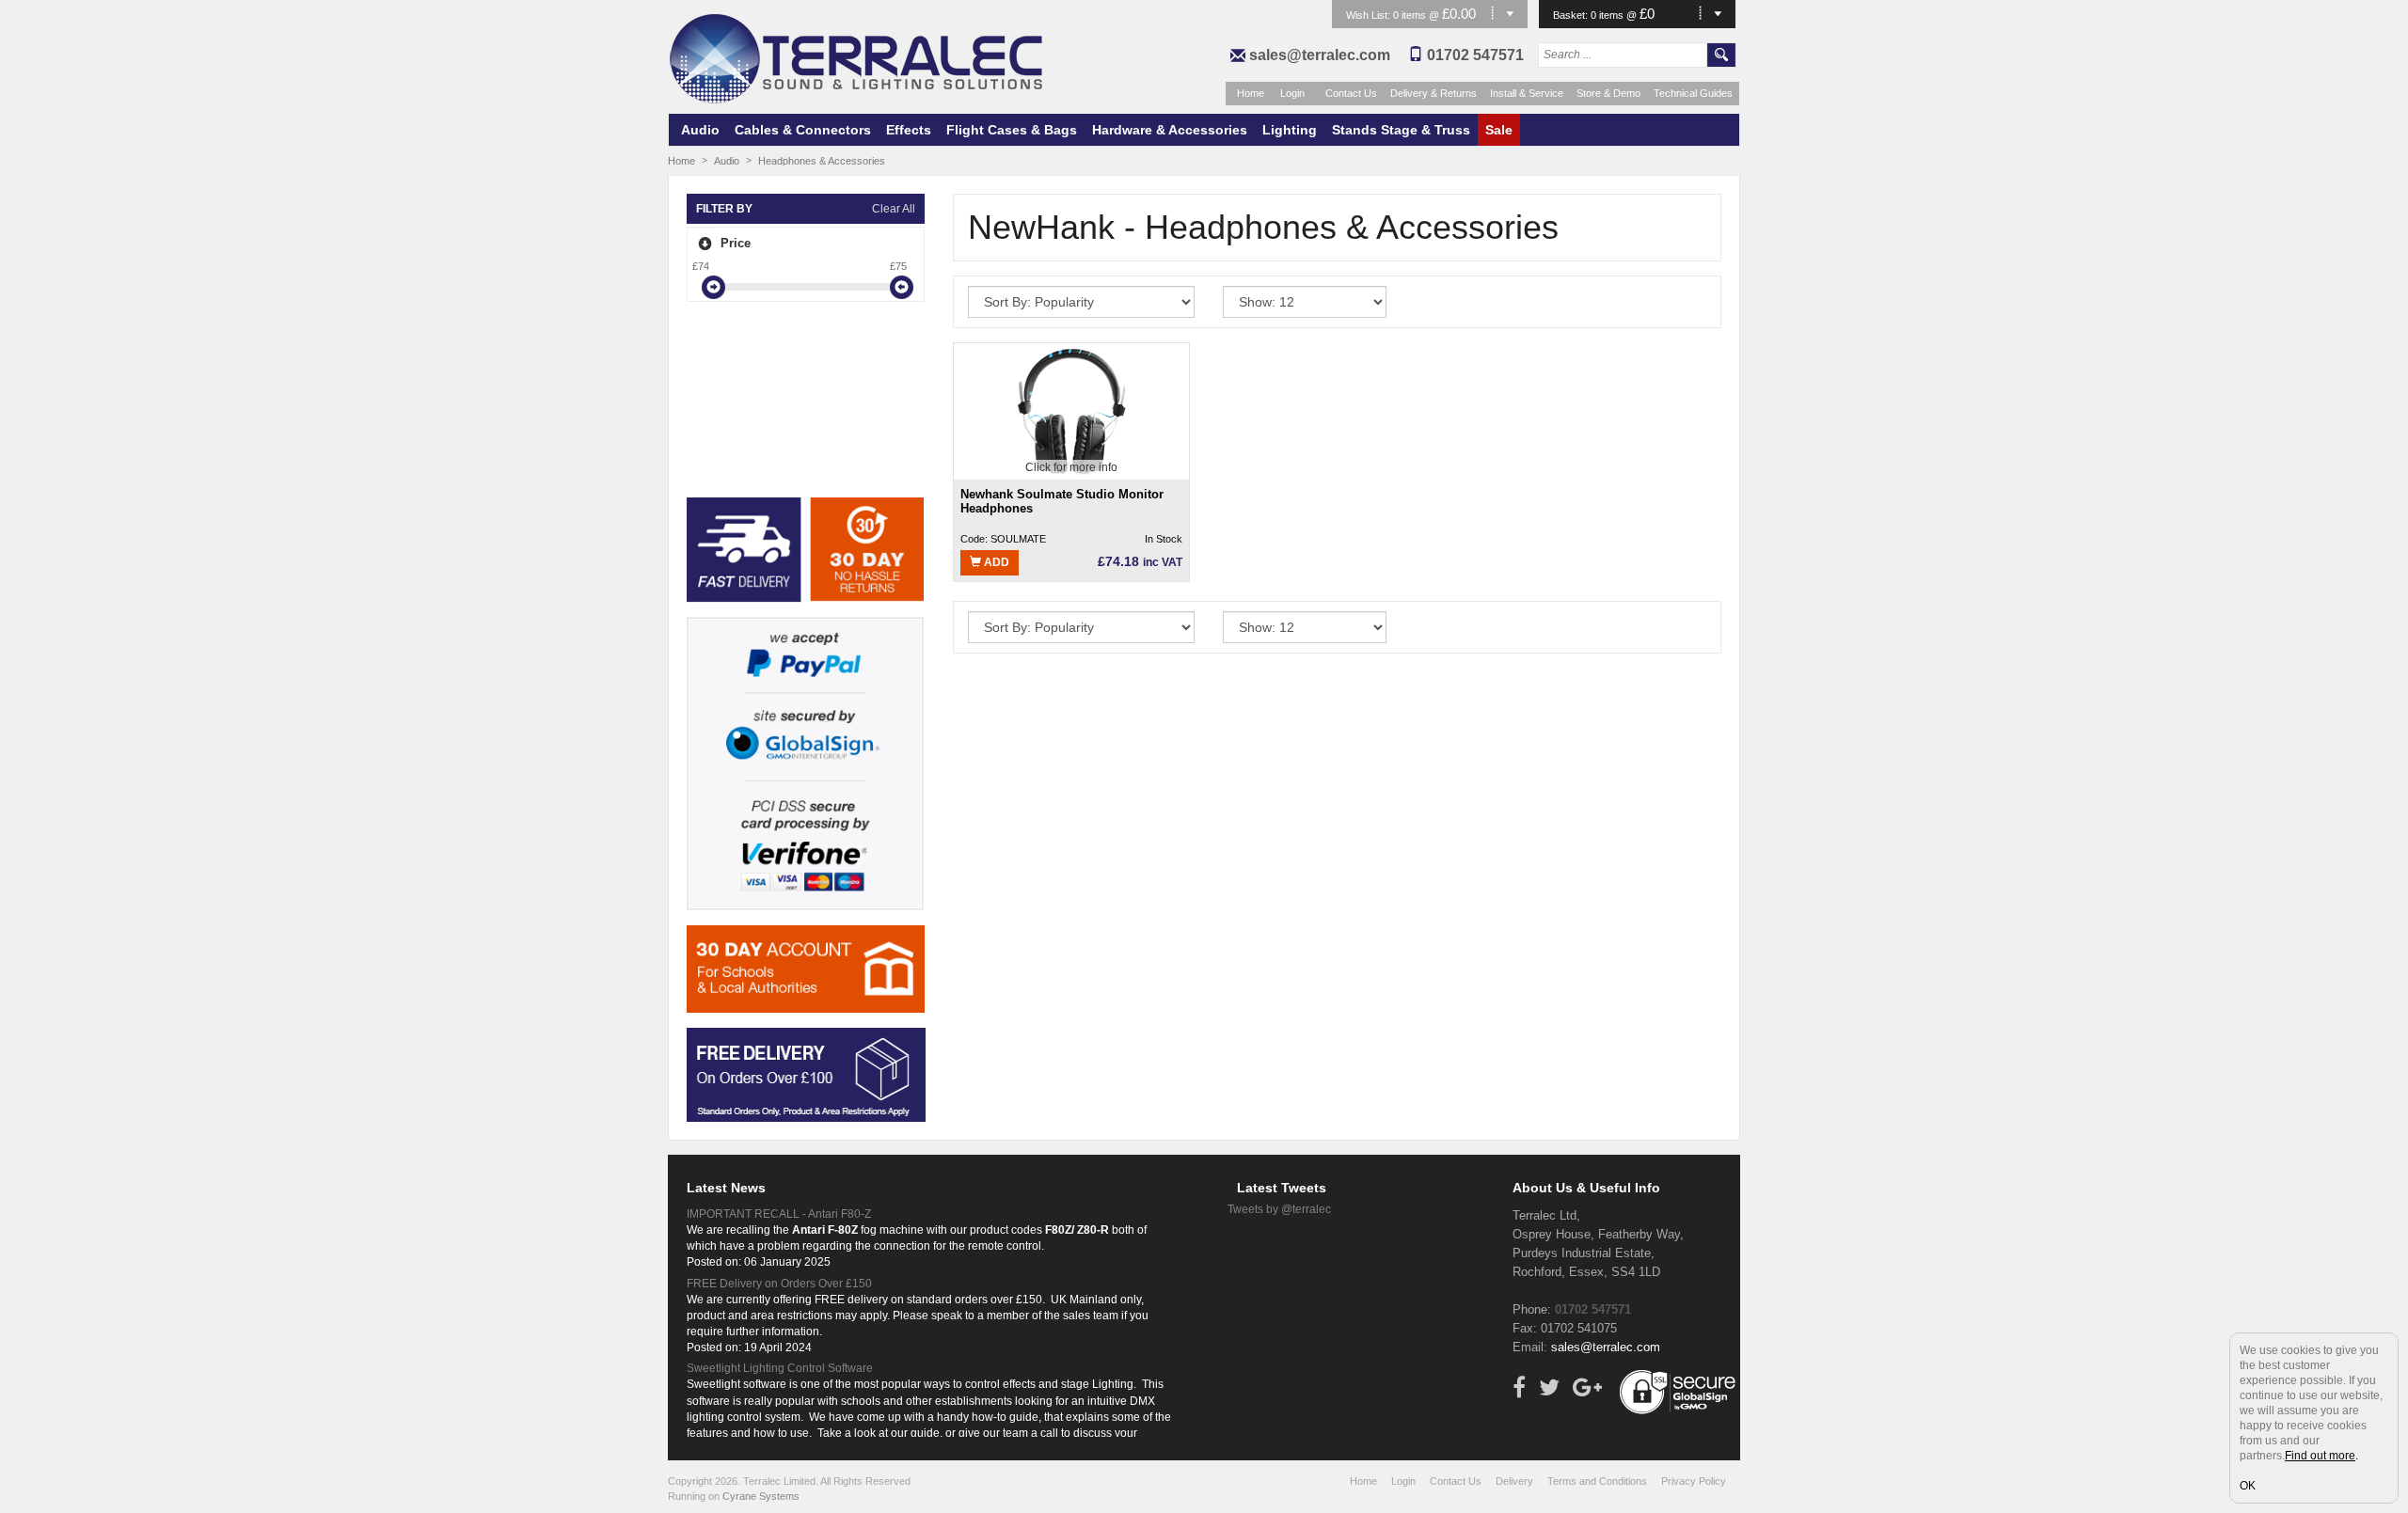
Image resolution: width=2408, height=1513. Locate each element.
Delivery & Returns (1434, 93)
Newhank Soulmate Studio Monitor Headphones (1062, 502)
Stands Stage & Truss (1401, 130)
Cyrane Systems (761, 1496)
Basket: (1572, 15)
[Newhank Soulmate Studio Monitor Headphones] (1071, 410)
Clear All (894, 209)
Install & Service (1527, 93)
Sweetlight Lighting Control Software (780, 1368)
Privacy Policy (1694, 1481)
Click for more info (1071, 467)
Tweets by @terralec (1279, 1209)
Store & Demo (1608, 93)
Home (1251, 93)
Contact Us (1351, 93)
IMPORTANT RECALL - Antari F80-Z (779, 1214)
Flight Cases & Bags (1012, 130)
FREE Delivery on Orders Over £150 (779, 1284)
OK (2248, 1486)
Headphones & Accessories (822, 161)
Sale (1499, 130)
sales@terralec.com (1320, 55)
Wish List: (1370, 15)
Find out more (2320, 1456)
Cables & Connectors (803, 130)
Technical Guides (1693, 93)
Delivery (1514, 1481)
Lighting (1290, 130)
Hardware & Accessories (1170, 130)
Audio (700, 130)
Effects (909, 130)
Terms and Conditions (1597, 1481)
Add (995, 562)
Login (1292, 93)
